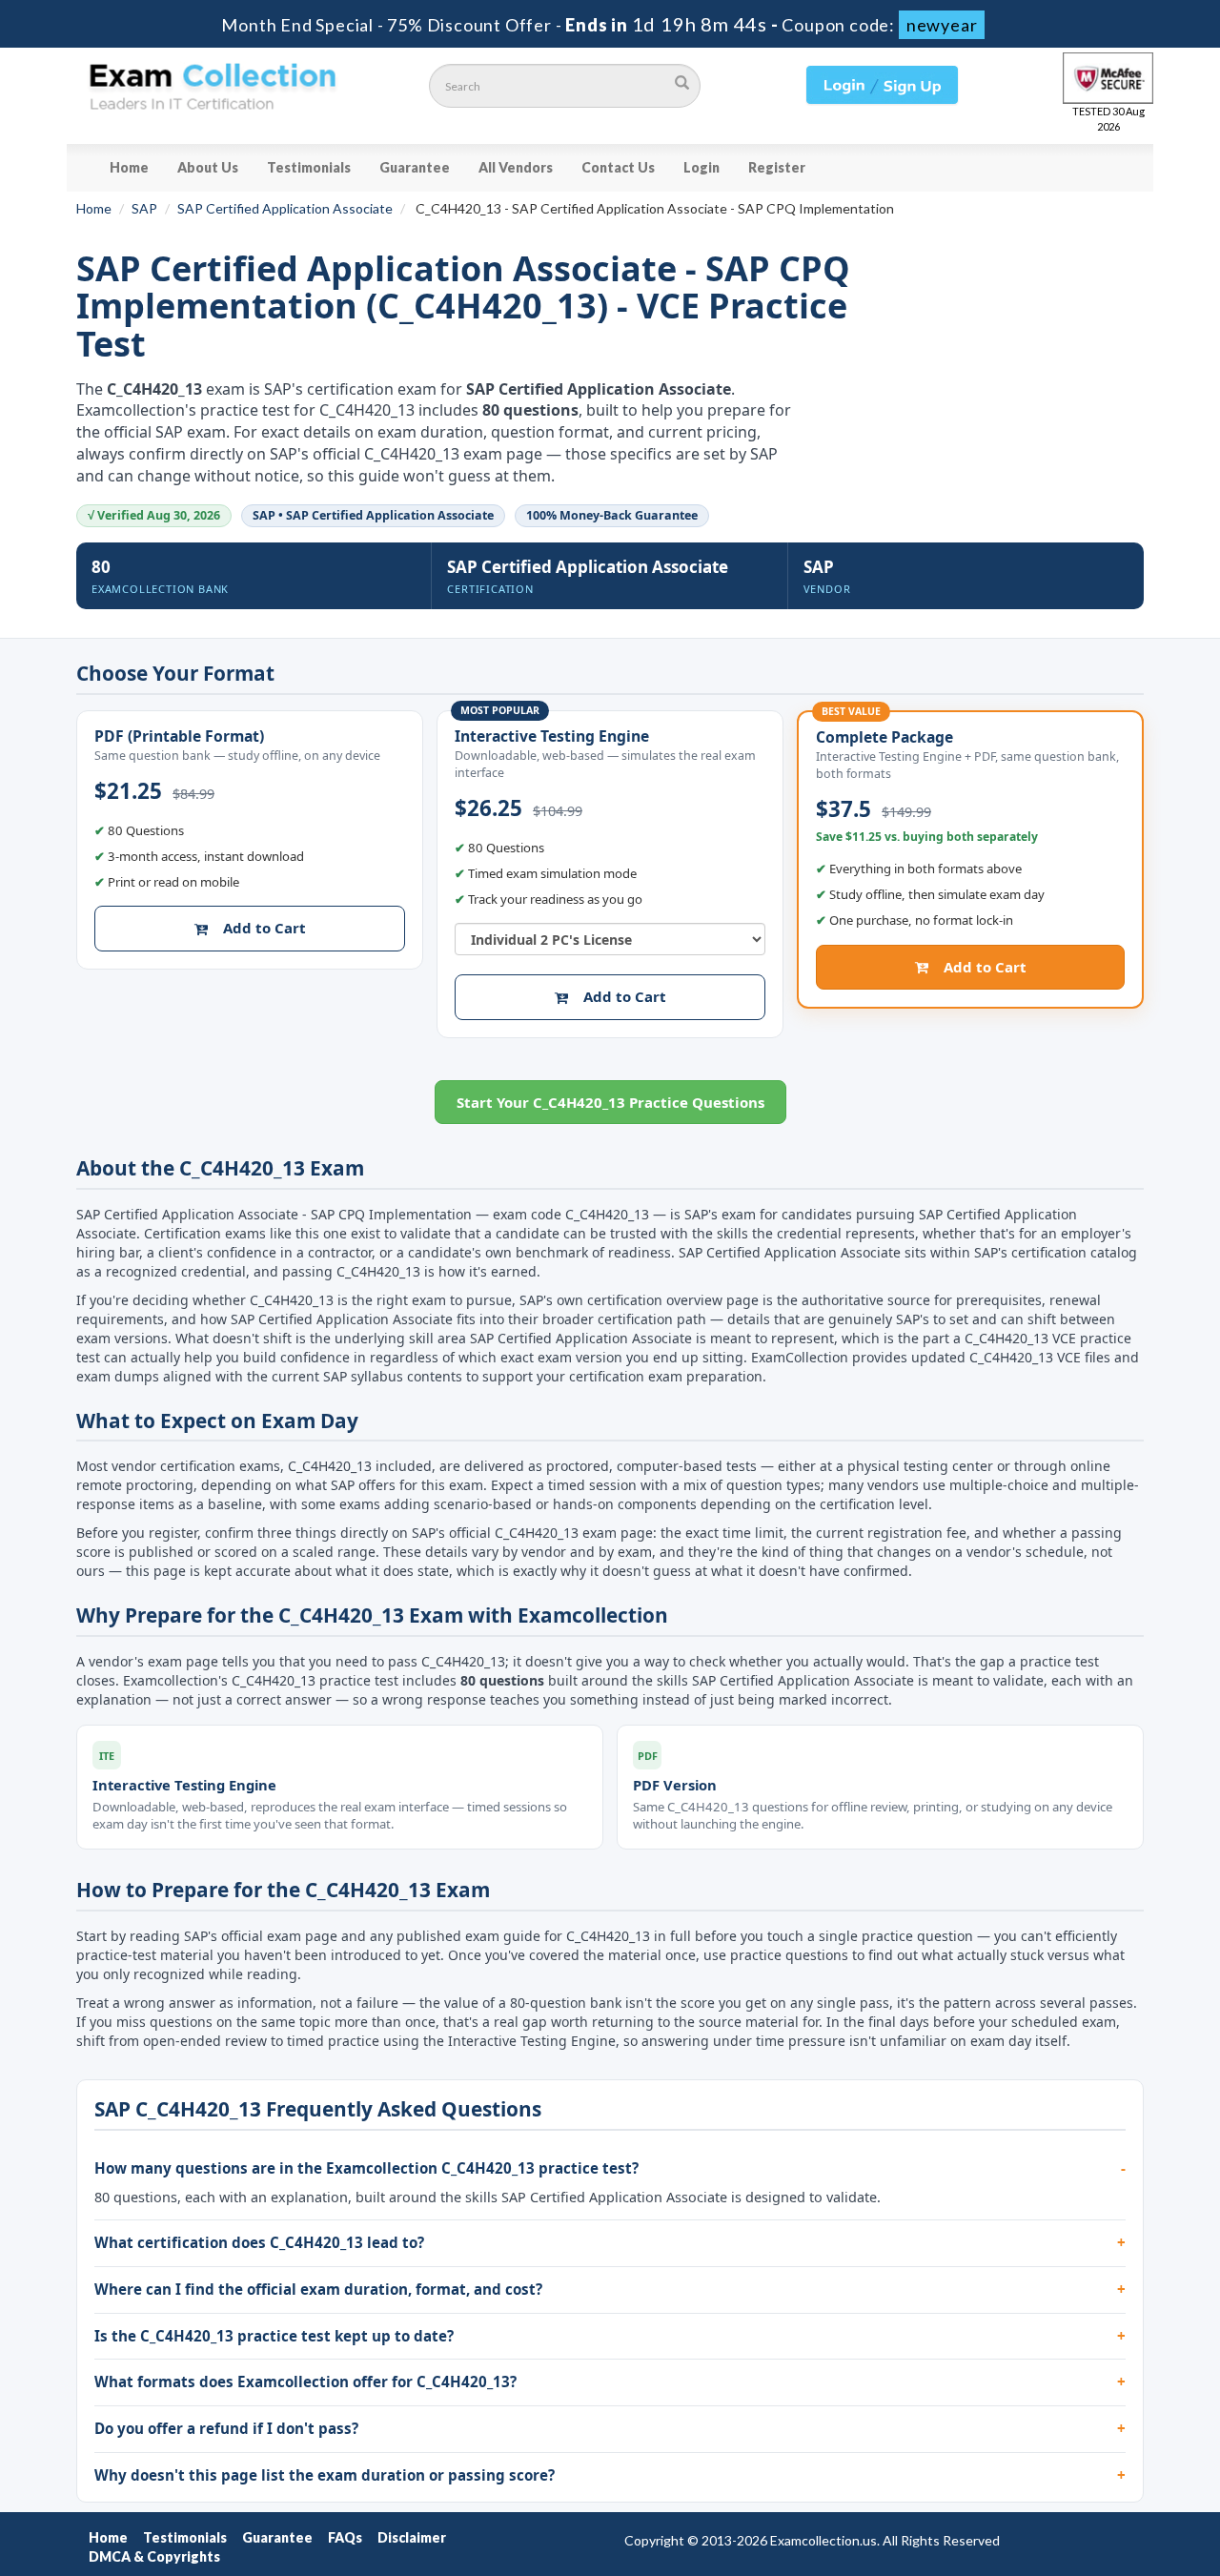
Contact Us (618, 167)
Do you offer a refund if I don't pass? (226, 2428)
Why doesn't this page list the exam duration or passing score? (325, 2475)
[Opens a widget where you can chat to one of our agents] (1089, 2467)
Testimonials (309, 167)
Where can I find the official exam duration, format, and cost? (318, 2289)
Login (701, 167)
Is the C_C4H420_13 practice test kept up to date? (274, 2336)
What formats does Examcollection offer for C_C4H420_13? (305, 2382)
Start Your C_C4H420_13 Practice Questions (610, 1102)
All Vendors (516, 167)
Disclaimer (412, 2537)
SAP (144, 208)
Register (777, 167)
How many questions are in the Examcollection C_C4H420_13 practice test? (366, 2168)
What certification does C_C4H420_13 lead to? (259, 2242)
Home (129, 167)
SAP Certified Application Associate (285, 208)
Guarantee (415, 167)
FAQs (345, 2537)
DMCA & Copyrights (154, 2556)
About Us (208, 167)
